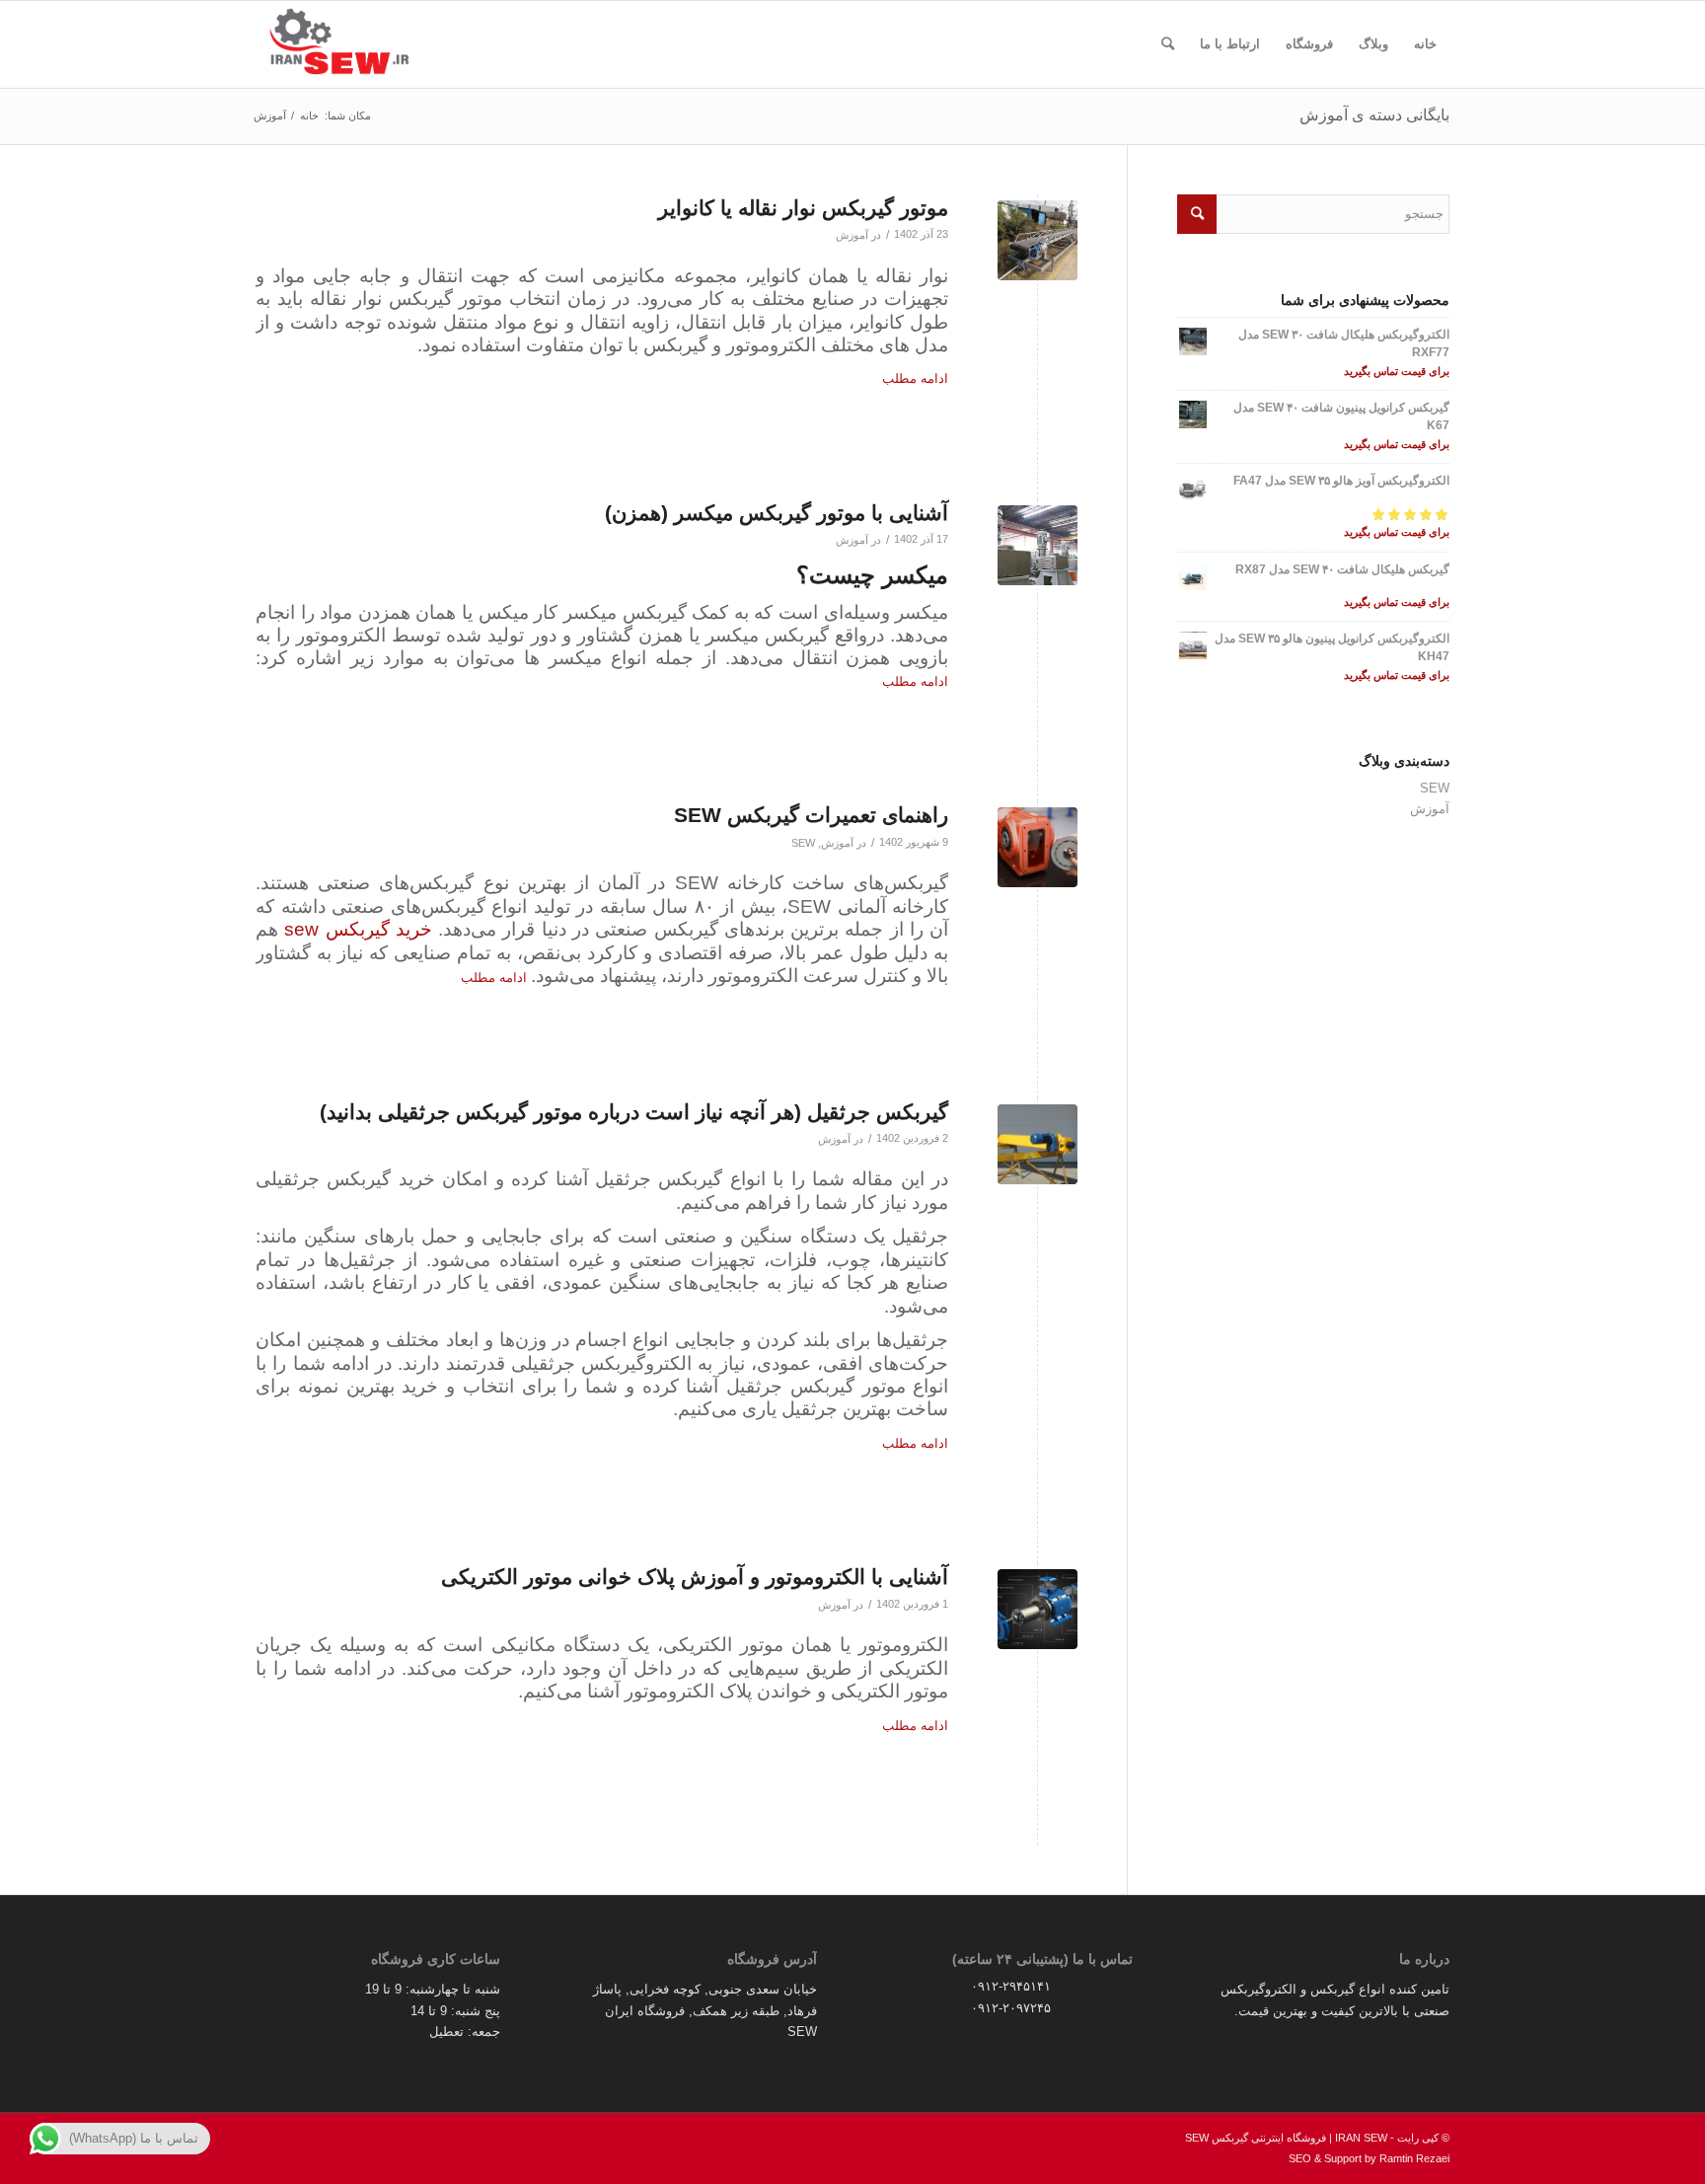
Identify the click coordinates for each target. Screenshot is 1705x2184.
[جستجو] (1168, 44)
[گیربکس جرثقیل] (1038, 1144)
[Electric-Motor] (1038, 1609)
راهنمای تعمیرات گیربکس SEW (811, 815)
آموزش (852, 235)
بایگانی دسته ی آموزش (1374, 115)
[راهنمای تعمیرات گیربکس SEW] (1038, 847)
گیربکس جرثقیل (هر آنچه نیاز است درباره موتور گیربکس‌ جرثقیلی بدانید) (634, 1112)
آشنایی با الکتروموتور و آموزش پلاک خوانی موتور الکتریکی (695, 1577)
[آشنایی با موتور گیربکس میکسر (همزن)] (1038, 545)
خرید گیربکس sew (358, 929)
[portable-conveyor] (1038, 240)
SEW (803, 843)
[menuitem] (1425, 44)
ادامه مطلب (915, 378)
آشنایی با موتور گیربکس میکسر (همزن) (777, 513)
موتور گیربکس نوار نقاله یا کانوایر (803, 208)
